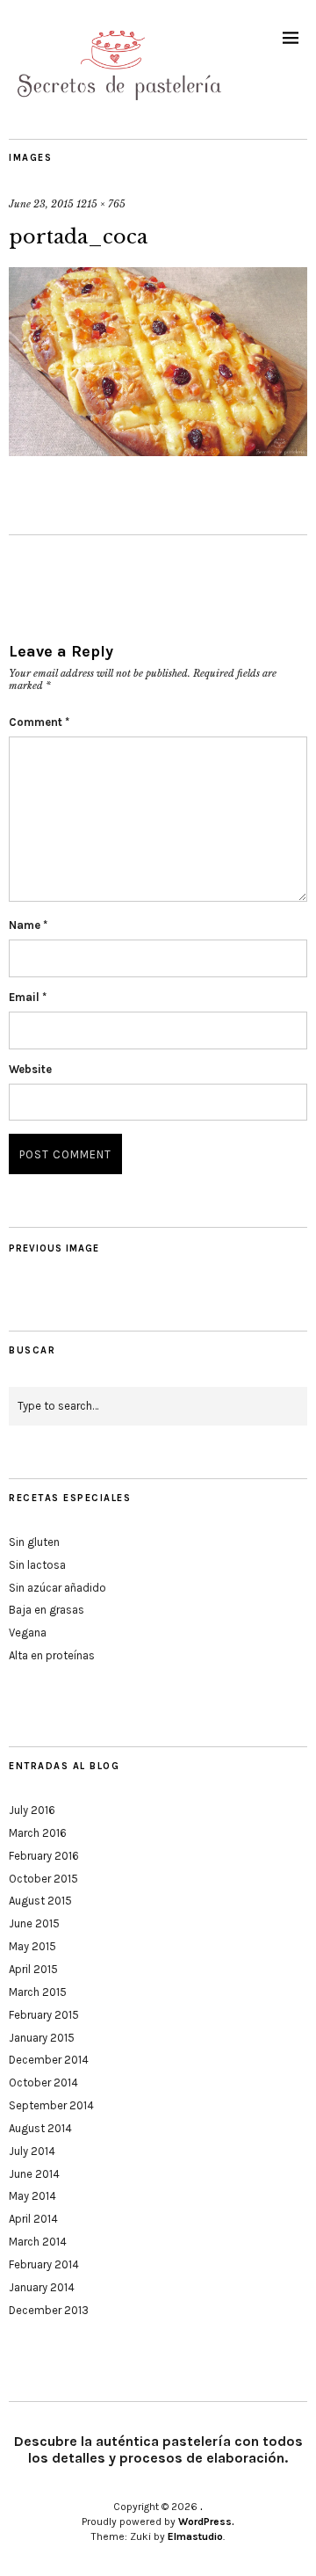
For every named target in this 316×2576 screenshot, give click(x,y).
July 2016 (32, 1810)
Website (30, 1069)
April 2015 (33, 1969)
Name (28, 925)
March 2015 (38, 1992)
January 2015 (42, 2038)
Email (28, 997)
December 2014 (49, 2060)
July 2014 (32, 2151)
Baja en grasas (47, 1610)
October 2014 (43, 2083)
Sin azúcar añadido (57, 1588)
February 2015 (44, 2015)
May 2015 (32, 1946)
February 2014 (44, 2264)
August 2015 (40, 1901)
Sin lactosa (37, 1565)
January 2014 (42, 2287)
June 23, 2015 (41, 204)
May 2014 (32, 2196)
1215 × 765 (101, 204)
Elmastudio (195, 2536)
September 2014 (51, 2105)
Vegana (28, 1633)
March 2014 (38, 2242)
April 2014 (33, 2219)
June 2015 (34, 1923)
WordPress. (206, 2522)
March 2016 (38, 1833)
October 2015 (43, 1879)
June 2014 (34, 2174)
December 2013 (49, 2310)
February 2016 (44, 1856)
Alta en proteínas (52, 1655)
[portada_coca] (158, 451)
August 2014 (40, 2128)
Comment (39, 722)
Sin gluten (34, 1542)
